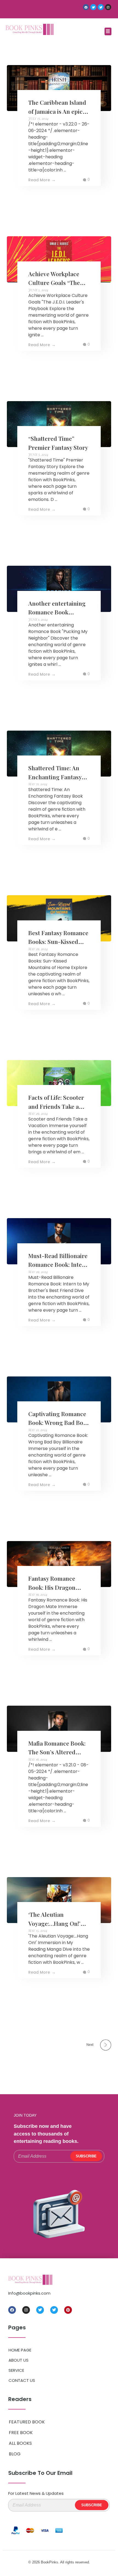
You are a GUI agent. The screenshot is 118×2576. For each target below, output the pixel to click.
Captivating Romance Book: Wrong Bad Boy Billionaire (57, 1423)
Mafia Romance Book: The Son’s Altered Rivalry (57, 1752)
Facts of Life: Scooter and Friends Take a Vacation (56, 1106)
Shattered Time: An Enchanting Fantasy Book (55, 777)
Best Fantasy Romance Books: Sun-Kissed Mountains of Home (58, 942)
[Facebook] (86, 7)
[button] (108, 31)
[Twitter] (93, 7)
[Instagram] (108, 7)
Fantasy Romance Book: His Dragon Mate (52, 1587)
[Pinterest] (68, 2310)
